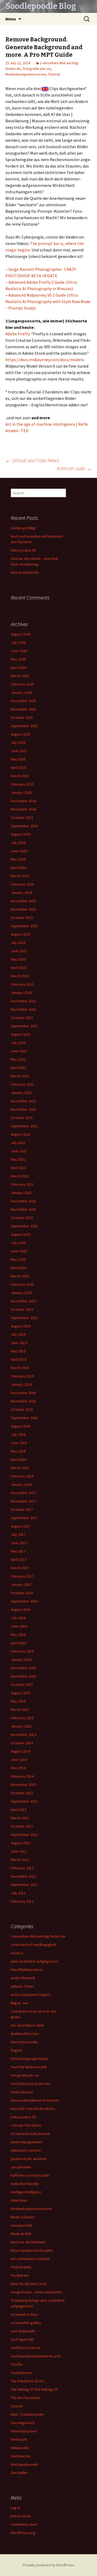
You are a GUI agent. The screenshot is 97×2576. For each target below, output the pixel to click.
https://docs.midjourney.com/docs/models (45, 360)
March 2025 (20, 776)
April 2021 (19, 1168)
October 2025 (22, 717)
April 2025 (19, 768)
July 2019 (18, 1334)
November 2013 (23, 1785)
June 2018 (19, 1443)
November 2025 (23, 709)
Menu (11, 19)
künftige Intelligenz (26, 2192)
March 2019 (20, 1368)
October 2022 (22, 1018)
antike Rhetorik (23, 1978)
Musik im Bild (21, 2234)
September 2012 (24, 1835)
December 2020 (23, 1201)
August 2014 (21, 1751)
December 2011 (23, 1876)
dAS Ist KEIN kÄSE (25, 573)
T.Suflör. (17, 2364)
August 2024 (21, 834)
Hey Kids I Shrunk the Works (33, 2109)
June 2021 (19, 1151)
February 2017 (22, 1576)
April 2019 (19, 1359)
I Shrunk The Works (26, 2125)
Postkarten (20, 2275)
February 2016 (22, 1651)
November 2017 (23, 1501)
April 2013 (19, 1810)
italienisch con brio (26, 2150)
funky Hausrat (22, 2092)
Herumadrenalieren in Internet (35, 2100)
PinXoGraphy (21, 2267)
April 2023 (19, 968)
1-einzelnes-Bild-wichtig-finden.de (38, 1936)
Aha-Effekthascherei (27, 1970)
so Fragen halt (22, 2339)
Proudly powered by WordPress (48, 2565)
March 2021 (20, 1176)
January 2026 (21, 692)
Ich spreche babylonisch (30, 2134)
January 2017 (21, 1584)
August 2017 (21, 1526)
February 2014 (22, 1776)
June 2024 (19, 851)
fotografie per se (37, 69)
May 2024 (18, 859)
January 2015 (21, 1726)
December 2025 (23, 701)
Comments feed (24, 2524)
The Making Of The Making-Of (34, 2389)
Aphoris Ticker (22, 1986)
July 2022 (18, 1043)
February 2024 (22, 884)
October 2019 (22, 1309)
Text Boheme (21, 2373)
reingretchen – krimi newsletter (36, 2292)
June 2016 (19, 1626)
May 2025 (18, 759)
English (16, 2050)
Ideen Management (26, 2142)
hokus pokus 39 (23, 550)
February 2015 (22, 1718)
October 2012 (22, 1826)
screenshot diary (25, 2314)
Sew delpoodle (23, 2331)
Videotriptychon (24, 2431)
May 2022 (18, 1059)
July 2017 (18, 1534)
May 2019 (18, 1351)
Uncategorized (23, 2423)
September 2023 (24, 926)
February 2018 (22, 1476)
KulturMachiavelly (25, 2184)
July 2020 (18, 1243)
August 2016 (21, 1609)
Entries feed (21, 2516)
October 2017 (22, 1509)
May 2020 (18, 1259)
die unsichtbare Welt (27, 2025)
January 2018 (21, 1484)
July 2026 (18, 642)
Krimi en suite (74, 468)
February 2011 (22, 1901)
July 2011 (18, 1893)
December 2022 (23, 1001)
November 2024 (23, 809)
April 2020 (19, 1268)
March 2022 (20, 1076)
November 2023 (23, 909)
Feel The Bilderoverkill (29, 2067)
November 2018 (23, 1401)
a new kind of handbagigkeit (33, 1945)
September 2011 (24, 1885)
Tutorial (54, 74)
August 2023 (21, 934)
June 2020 (19, 1251)
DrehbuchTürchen (25, 2034)
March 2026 (20, 676)
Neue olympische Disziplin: (32, 2250)
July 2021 (18, 1143)
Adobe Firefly (18, 334)
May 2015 (18, 1701)
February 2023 (22, 984)
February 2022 (22, 1084)
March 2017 (20, 1568)
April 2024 (19, 868)
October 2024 (22, 818)
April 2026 (19, 667)
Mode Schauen (23, 2217)
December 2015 (23, 1668)
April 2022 (19, 1068)
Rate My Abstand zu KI (29, 2284)
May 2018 (18, 1451)
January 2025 (21, 793)
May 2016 (18, 1635)
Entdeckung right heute (30, 2059)
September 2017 (24, 1518)
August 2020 (21, 1234)
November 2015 (23, 1676)
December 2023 (23, 901)
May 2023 (18, 959)
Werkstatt (19, 2439)
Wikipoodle (20, 2448)
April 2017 (19, 1559)
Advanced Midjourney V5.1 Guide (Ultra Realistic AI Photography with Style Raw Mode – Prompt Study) (48, 301)
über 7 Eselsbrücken (27, 2414)
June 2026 (19, 651)
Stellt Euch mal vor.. (26, 2348)
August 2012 (21, 1843)
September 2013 (24, 1801)
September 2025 (24, 726)
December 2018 (23, 1393)
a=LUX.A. (17, 1953)
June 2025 (19, 751)
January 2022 (21, 1093)
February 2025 (22, 784)
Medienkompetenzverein (26, 74)
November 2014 (23, 1735)
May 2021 (18, 1159)
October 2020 (22, 1218)
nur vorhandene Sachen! (30, 2259)
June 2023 (19, 951)
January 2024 (21, 893)
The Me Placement (26, 2398)
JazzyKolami (21, 2167)
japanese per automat (29, 2159)
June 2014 (19, 1760)
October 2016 (22, 1593)
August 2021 (21, 1134)
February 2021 (22, 1184)
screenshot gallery (26, 2323)
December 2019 (23, 1301)
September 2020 (24, 1226)
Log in (15, 2508)
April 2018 (19, 1459)
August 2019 (21, 1326)
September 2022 (24, 1026)
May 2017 (18, 1551)
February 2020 (22, 1284)
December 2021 (23, 1101)
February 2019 (22, 1376)
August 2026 (21, 634)
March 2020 (20, 1276)
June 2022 (19, 1051)
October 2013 (22, 1793)
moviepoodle (22, 2225)
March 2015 (20, 1710)
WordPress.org (23, 2533)
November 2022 (23, 1009)
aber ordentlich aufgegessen (34, 1961)
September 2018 (24, 1418)
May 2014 (18, 1768)
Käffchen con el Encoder (30, 2175)
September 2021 (24, 1126)
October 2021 (22, 1118)
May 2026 (18, 659)
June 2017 (19, 1543)
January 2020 (21, 1293)
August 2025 (21, 734)
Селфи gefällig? (24, 528)
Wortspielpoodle (24, 2464)
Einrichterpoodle (24, 2042)
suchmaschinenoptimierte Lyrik (36, 2356)
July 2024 (18, 843)
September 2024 (24, 826)
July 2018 (18, 1434)
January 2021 (21, 1193)
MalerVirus (19, 2200)
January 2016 (21, 1660)
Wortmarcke (21, 2456)
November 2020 (23, 1209)
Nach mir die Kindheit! (28, 2242)
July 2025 (18, 742)
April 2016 (19, 1643)
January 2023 (21, 993)
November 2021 (23, 1109)
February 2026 (22, 684)
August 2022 (21, 1034)
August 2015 (21, 1693)
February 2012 (22, 1868)
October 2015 (22, 1685)
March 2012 (20, 1860)
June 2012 (19, 1851)
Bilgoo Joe (19, 2003)
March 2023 (20, 976)
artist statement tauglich (31, 1995)
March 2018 (20, 1468)
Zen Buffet (19, 2473)
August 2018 (21, 1426)
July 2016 (18, 1618)
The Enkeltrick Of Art (27, 2381)
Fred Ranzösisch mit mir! (30, 2084)
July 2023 (18, 943)
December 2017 (23, 1493)
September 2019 (24, 1318)
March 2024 (20, 876)
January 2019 (21, 1384)
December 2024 (23, 801)
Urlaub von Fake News (32, 460)
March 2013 (20, 1818)
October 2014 (22, 1743)
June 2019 (19, 1343)
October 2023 (22, 918)
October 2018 (22, 1409)
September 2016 (24, 1601)
